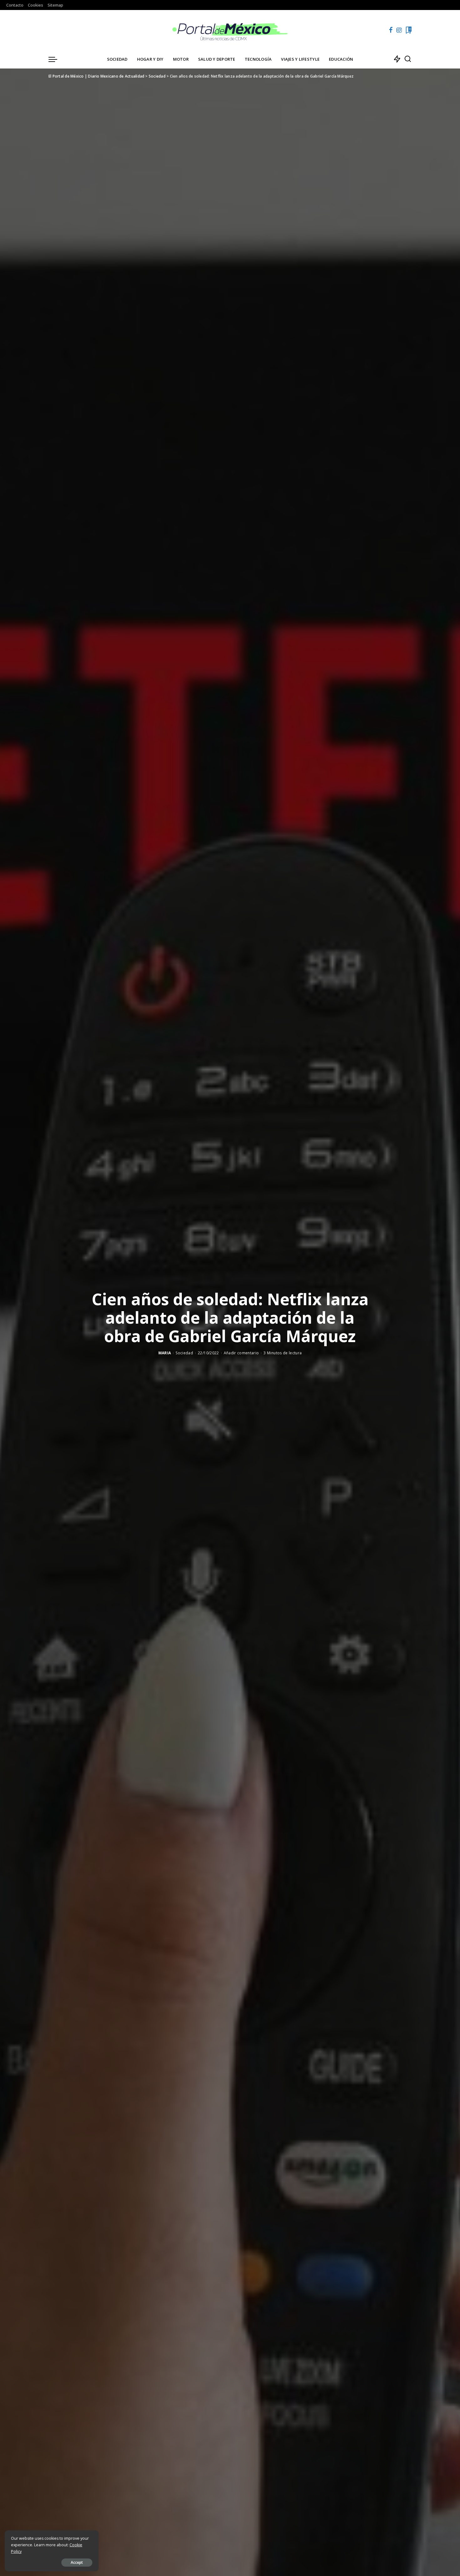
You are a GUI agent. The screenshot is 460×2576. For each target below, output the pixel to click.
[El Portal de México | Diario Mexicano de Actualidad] (230, 30)
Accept (77, 2562)
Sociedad (184, 1353)
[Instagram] (399, 30)
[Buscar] (408, 59)
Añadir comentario (241, 1353)
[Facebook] (391, 30)
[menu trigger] (56, 59)
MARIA (165, 1353)
